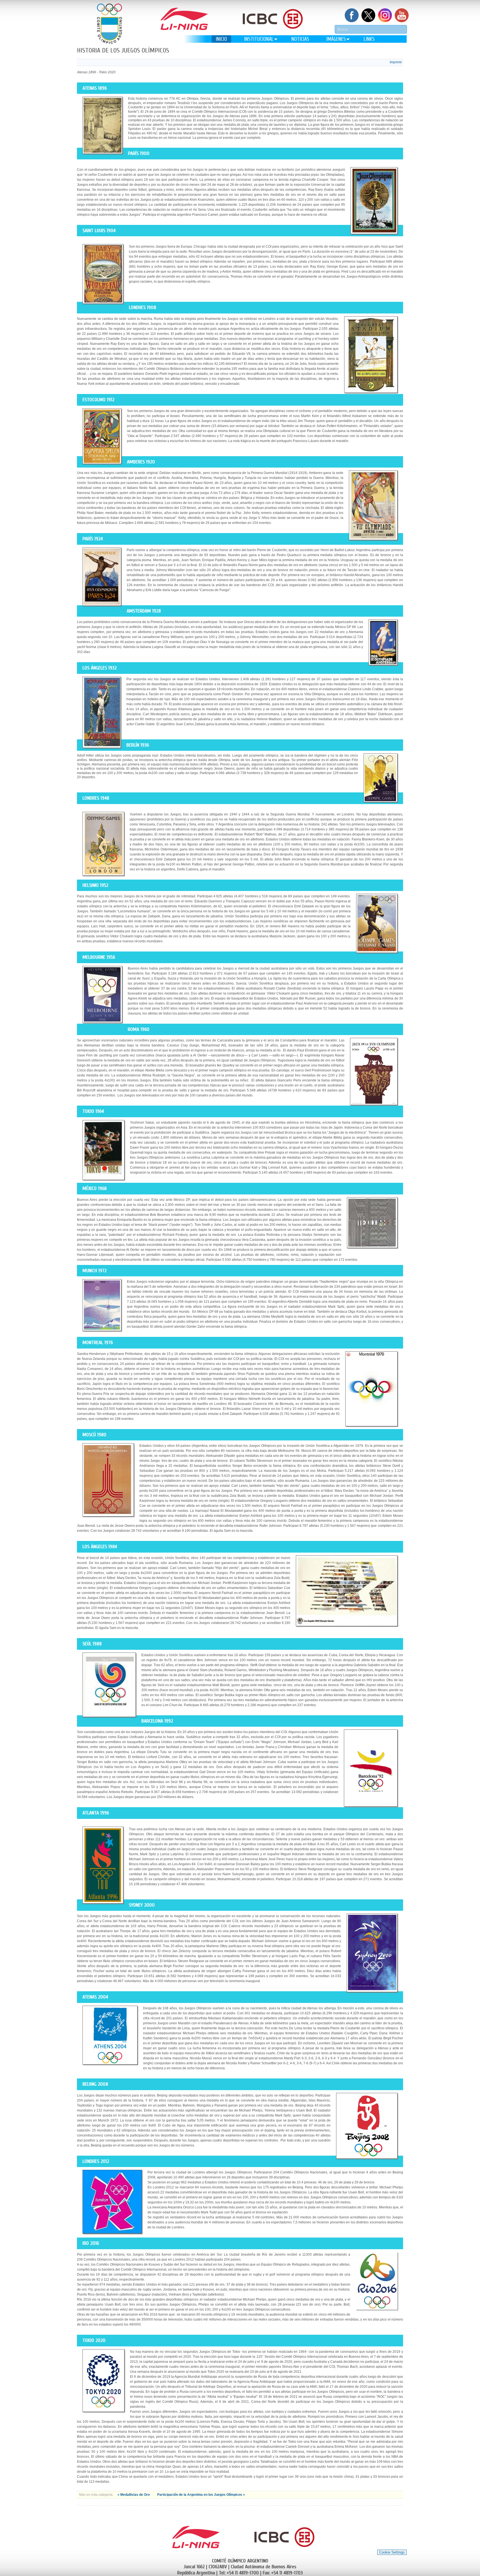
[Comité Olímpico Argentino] (109, 24)
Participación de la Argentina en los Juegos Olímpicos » (201, 2495)
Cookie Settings (392, 2552)
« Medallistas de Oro (134, 2495)
